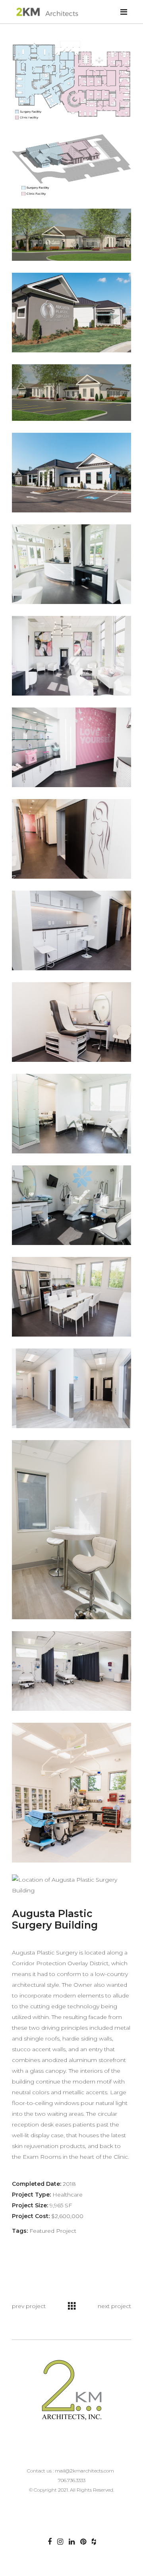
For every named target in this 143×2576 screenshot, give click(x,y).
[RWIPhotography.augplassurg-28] (71, 930)
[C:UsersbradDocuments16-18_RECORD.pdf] (71, 81)
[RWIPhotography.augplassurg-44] (71, 564)
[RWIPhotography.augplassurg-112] (71, 473)
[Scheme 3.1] (71, 235)
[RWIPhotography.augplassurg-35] (71, 1205)
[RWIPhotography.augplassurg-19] (71, 656)
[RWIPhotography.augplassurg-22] (71, 1022)
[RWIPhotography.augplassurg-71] (71, 1530)
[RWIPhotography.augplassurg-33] (71, 1114)
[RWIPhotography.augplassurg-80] (71, 1388)
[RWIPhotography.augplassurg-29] (71, 839)
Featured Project (53, 2231)
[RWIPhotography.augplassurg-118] (71, 313)
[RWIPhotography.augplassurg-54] (71, 1297)
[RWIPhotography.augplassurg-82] (71, 1671)
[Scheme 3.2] (71, 393)
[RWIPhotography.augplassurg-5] (71, 747)
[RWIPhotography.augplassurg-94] (71, 1793)
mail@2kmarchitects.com (84, 2471)
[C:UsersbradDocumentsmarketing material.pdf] (71, 165)
